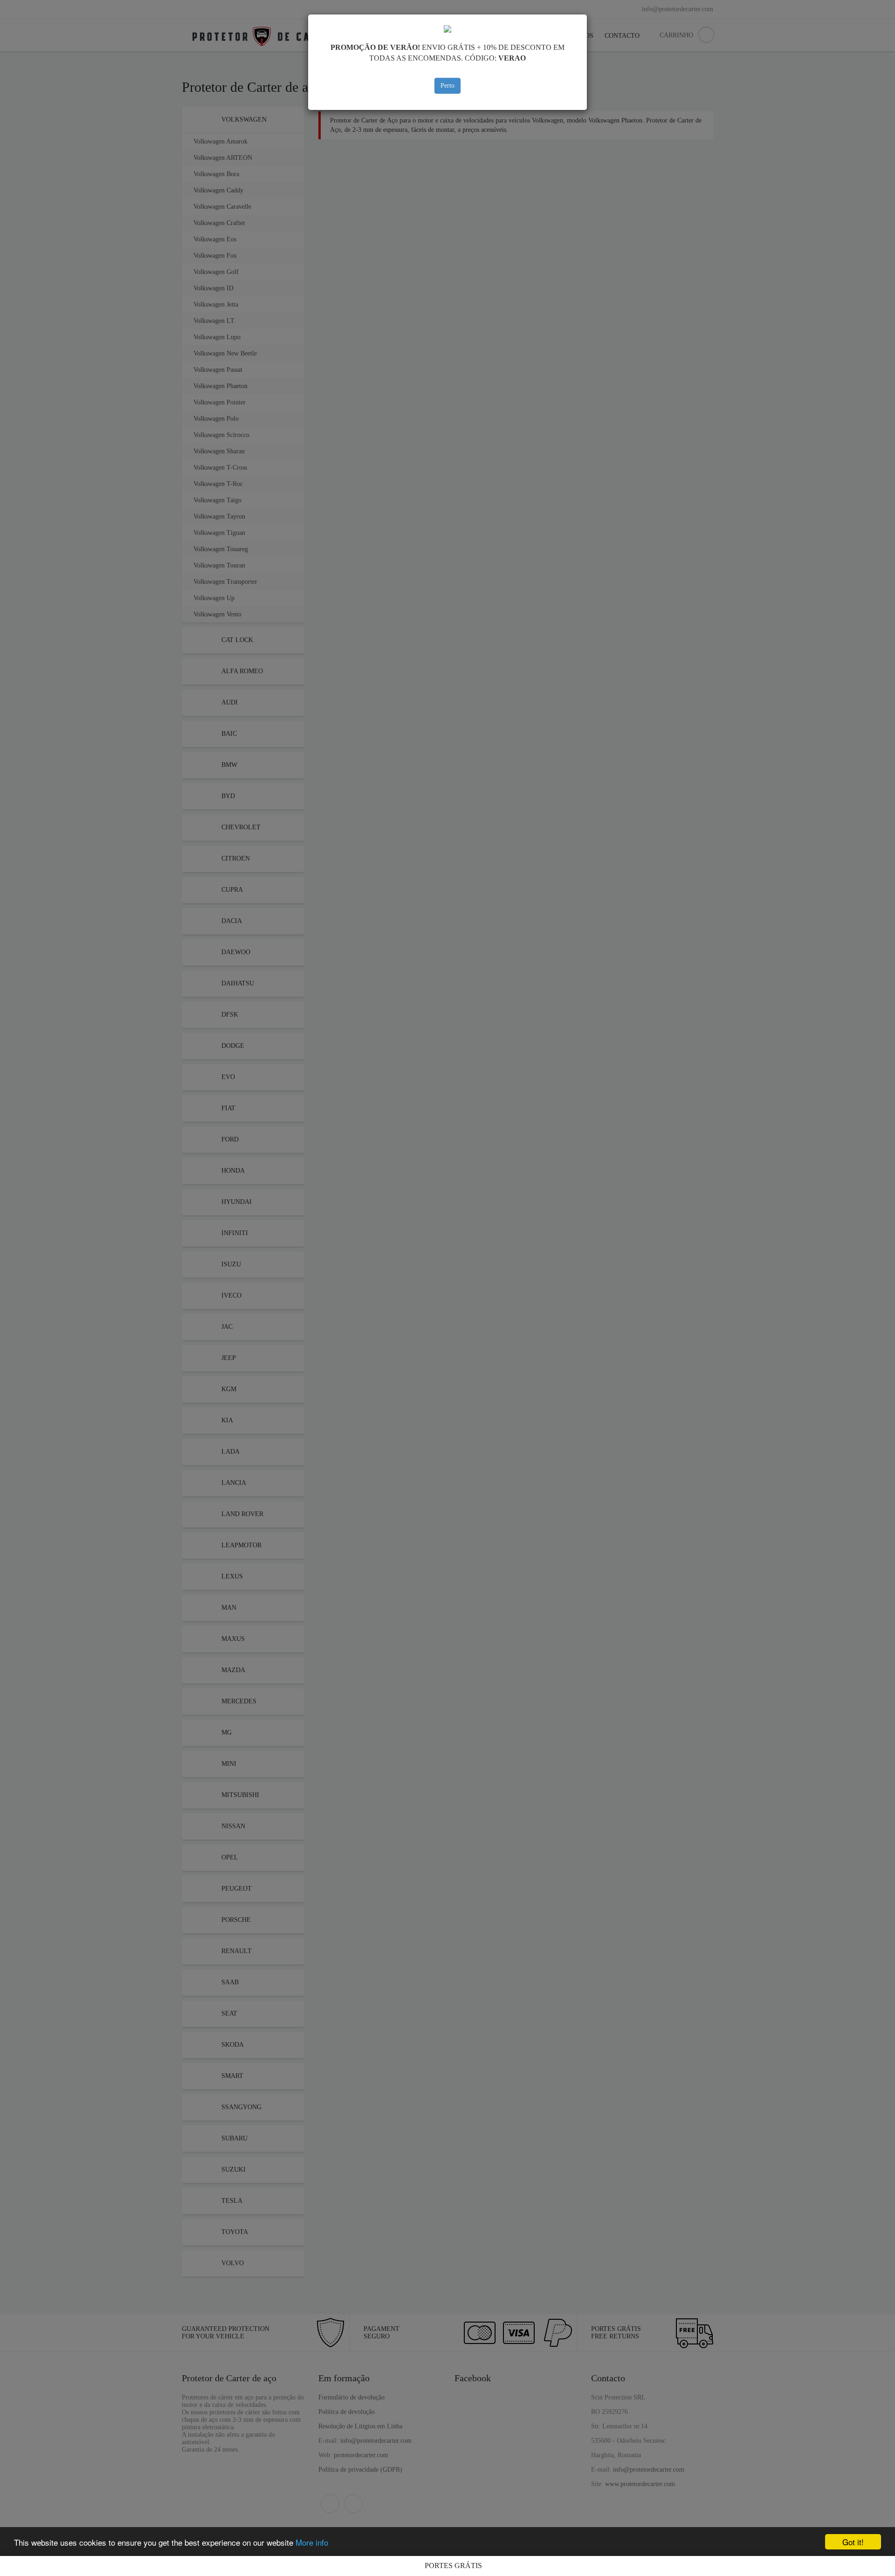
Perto (447, 85)
